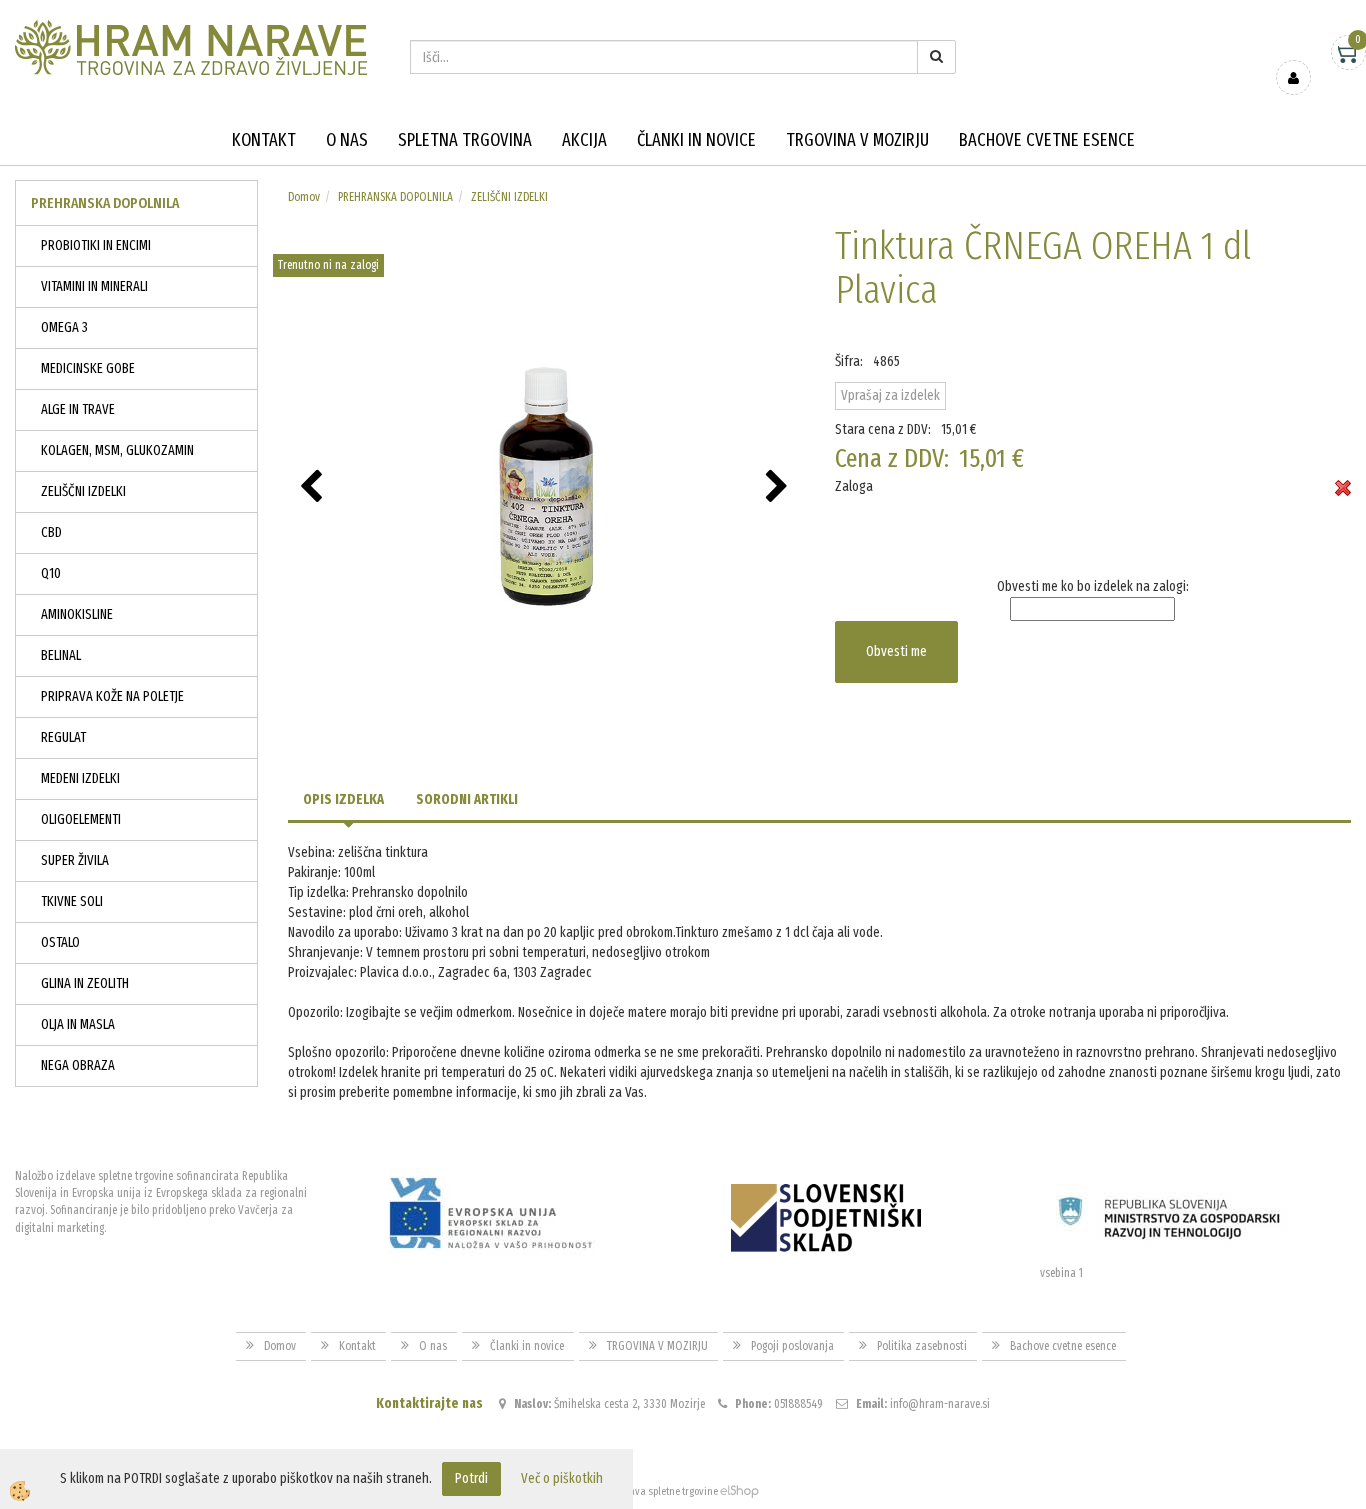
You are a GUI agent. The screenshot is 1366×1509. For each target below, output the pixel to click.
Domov (304, 197)
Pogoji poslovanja (792, 1346)
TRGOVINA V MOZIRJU (857, 140)
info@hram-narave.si (940, 1404)
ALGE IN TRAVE (78, 409)
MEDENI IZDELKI (80, 778)
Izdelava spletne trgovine (662, 1491)
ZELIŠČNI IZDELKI (83, 491)
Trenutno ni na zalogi (328, 265)
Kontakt (264, 140)
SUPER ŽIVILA (75, 860)
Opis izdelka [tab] (343, 799)
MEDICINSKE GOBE (88, 368)
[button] (779, 488)
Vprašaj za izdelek (890, 395)
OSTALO (60, 942)
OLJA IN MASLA (78, 1024)
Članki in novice (696, 140)
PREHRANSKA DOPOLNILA (395, 197)
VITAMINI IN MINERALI (94, 286)
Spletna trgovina (465, 140)
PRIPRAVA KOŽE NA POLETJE (112, 696)
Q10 (51, 573)
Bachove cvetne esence (1047, 140)
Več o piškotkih (562, 1478)
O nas (347, 140)
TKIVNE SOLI (72, 901)
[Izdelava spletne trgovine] (739, 1491)
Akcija (584, 140)
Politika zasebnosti (922, 1346)
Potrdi (471, 1478)
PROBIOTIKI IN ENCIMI (96, 245)
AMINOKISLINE (77, 614)
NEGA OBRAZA (78, 1065)
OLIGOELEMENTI (81, 819)
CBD (51, 532)
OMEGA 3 (64, 327)
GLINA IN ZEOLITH (85, 983)
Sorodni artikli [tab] (467, 799)
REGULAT (63, 737)
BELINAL (61, 655)
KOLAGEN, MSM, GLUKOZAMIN (117, 450)
